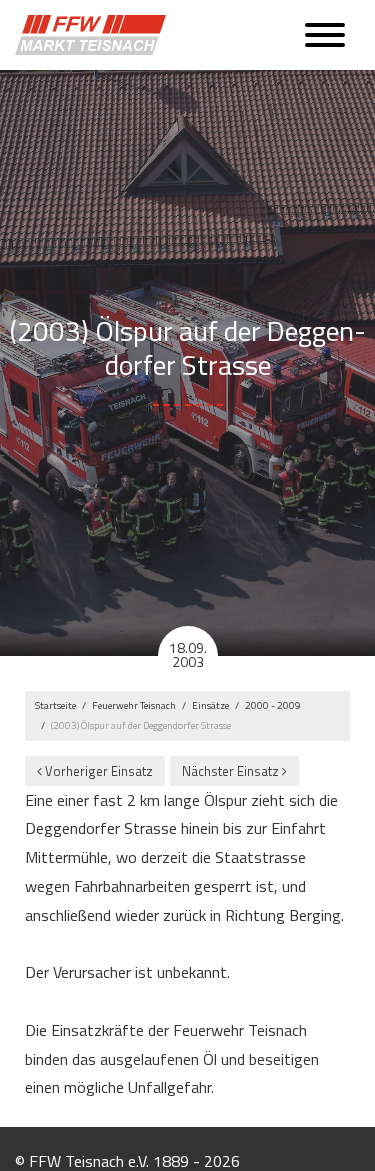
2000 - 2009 (273, 705)
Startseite (55, 705)
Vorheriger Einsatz (97, 771)
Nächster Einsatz (232, 771)
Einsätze (210, 705)
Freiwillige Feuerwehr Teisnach (95, 35)
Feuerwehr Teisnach (134, 705)
